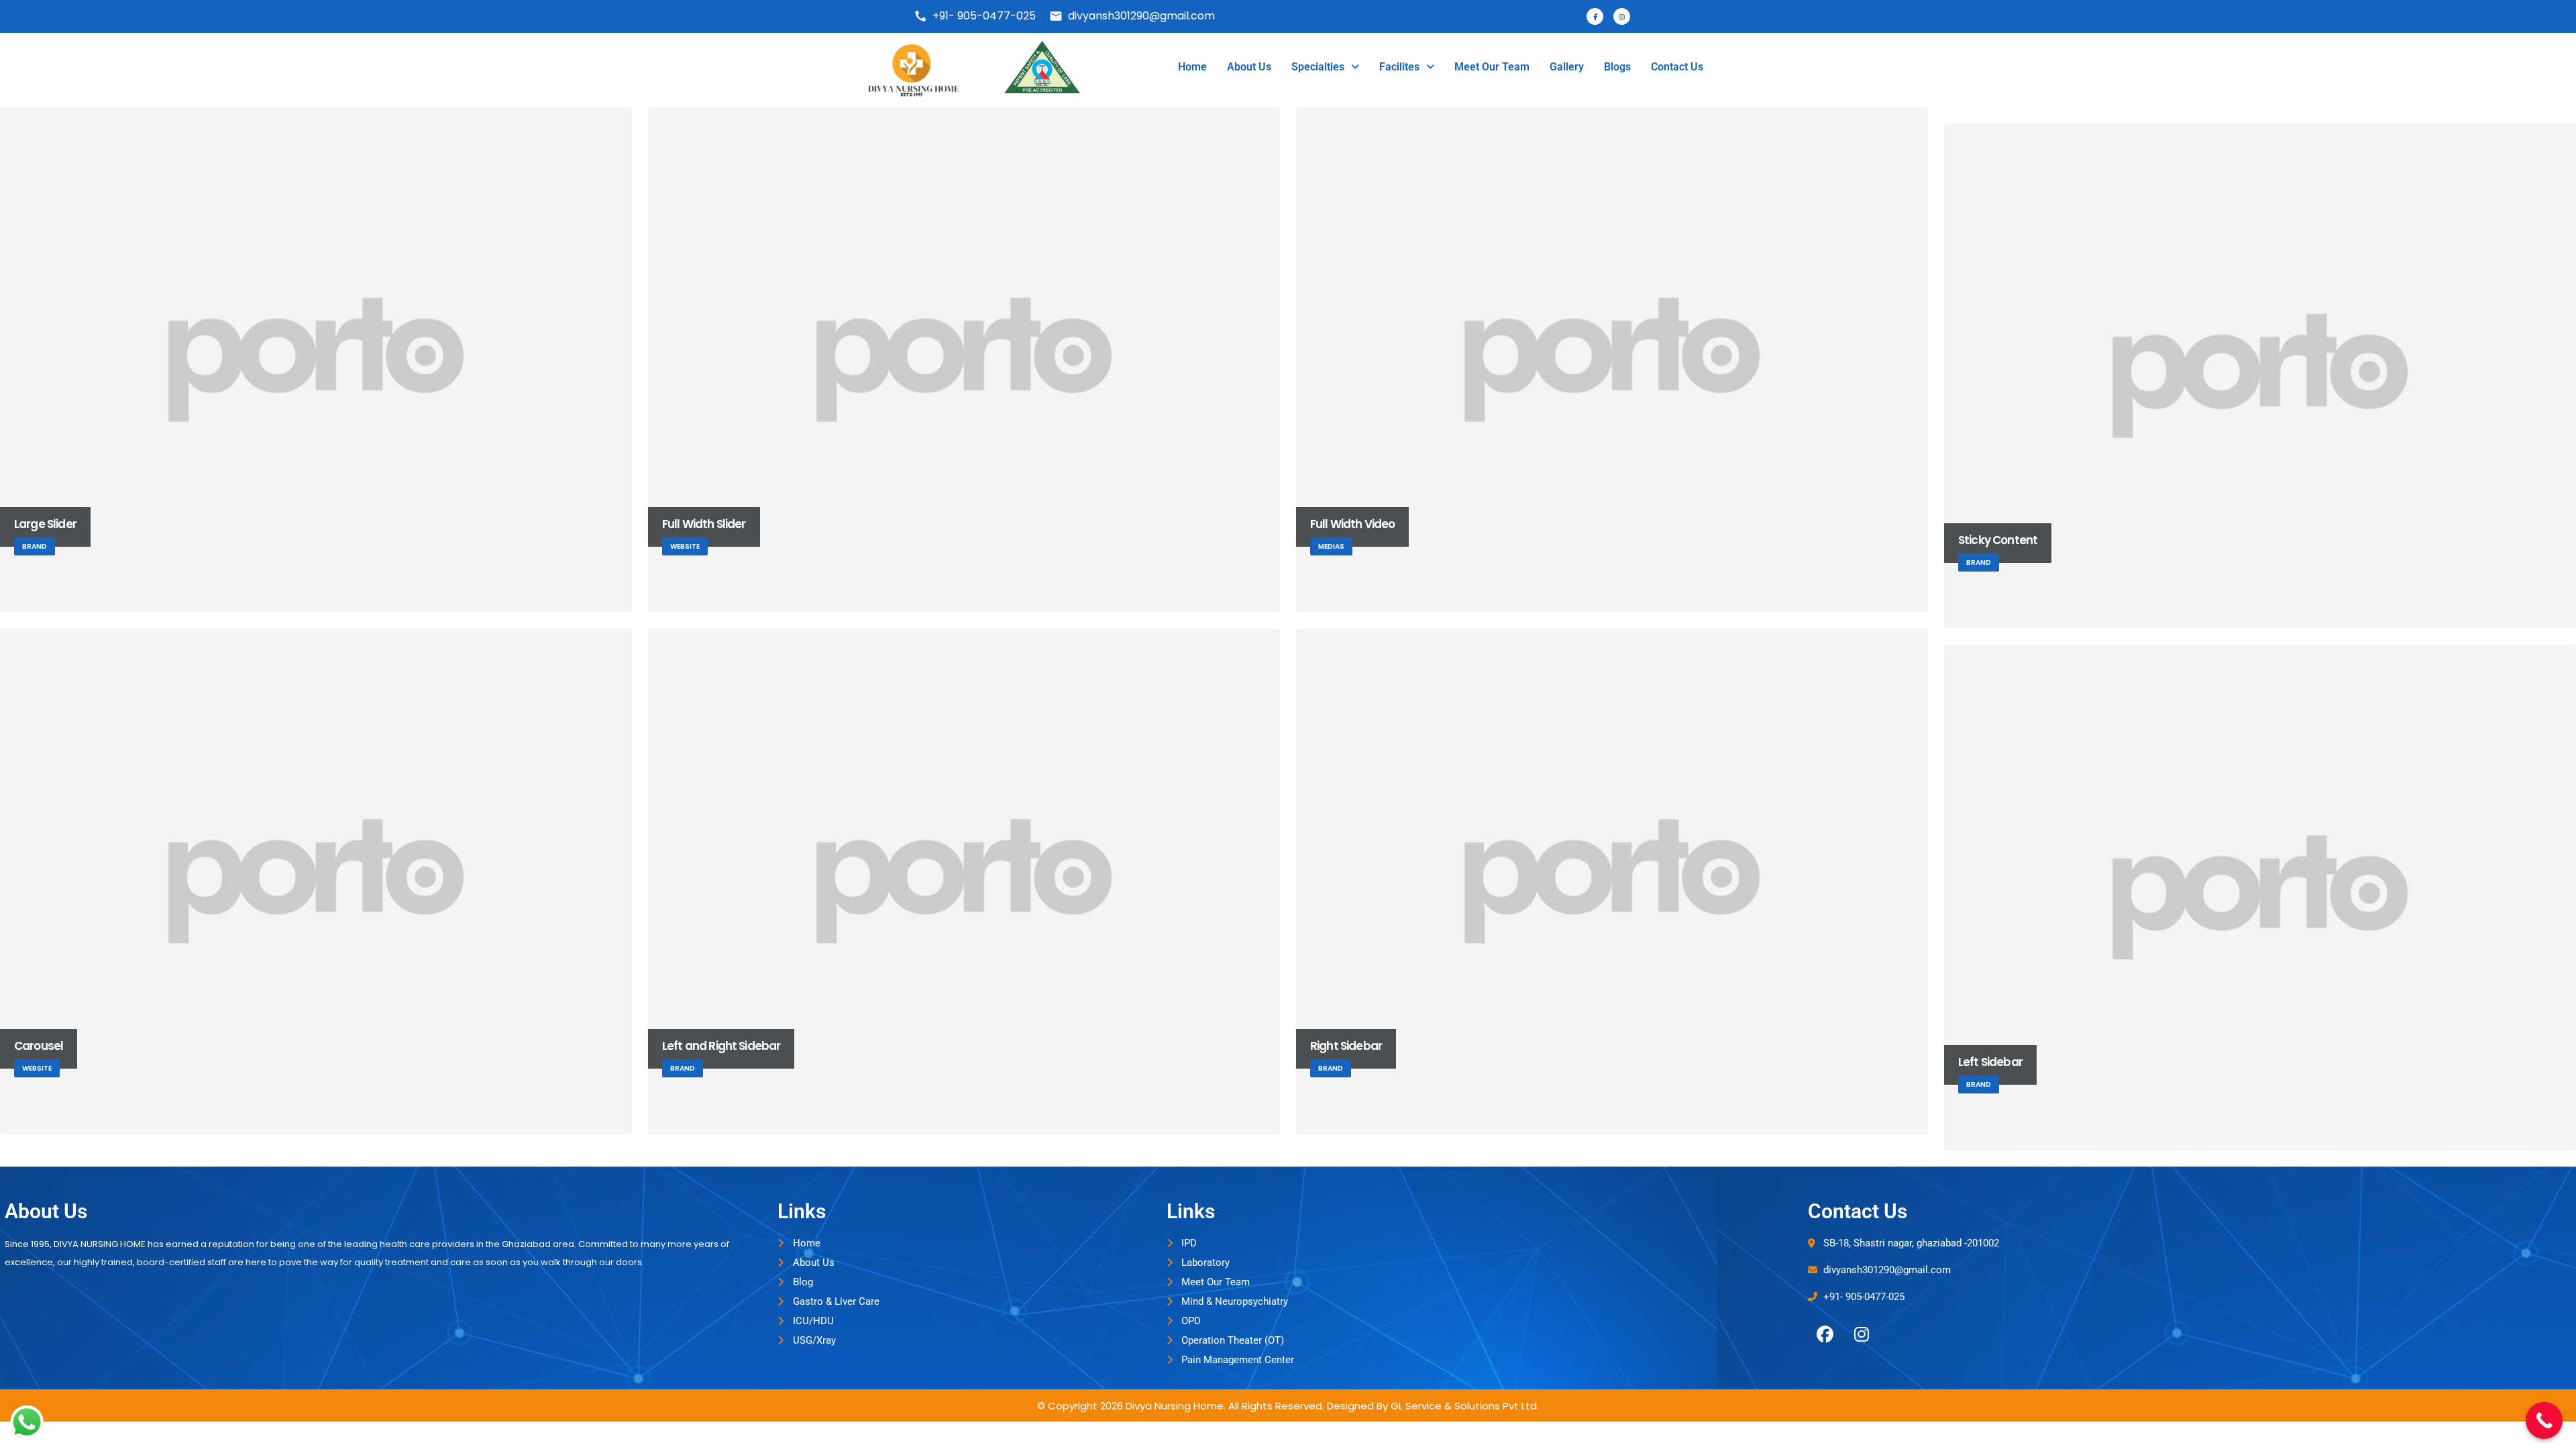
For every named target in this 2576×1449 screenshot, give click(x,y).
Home (1192, 67)
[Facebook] (1825, 1335)
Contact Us (1677, 67)
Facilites (1399, 67)
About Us (1249, 67)
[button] (1325, 67)
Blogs (1617, 67)
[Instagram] (1862, 1335)
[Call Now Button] (2544, 1420)
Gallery (1567, 67)
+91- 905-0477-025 (975, 16)
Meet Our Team (1492, 67)
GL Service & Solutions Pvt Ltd (1464, 1406)
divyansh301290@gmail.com (1132, 16)
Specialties (1318, 67)
